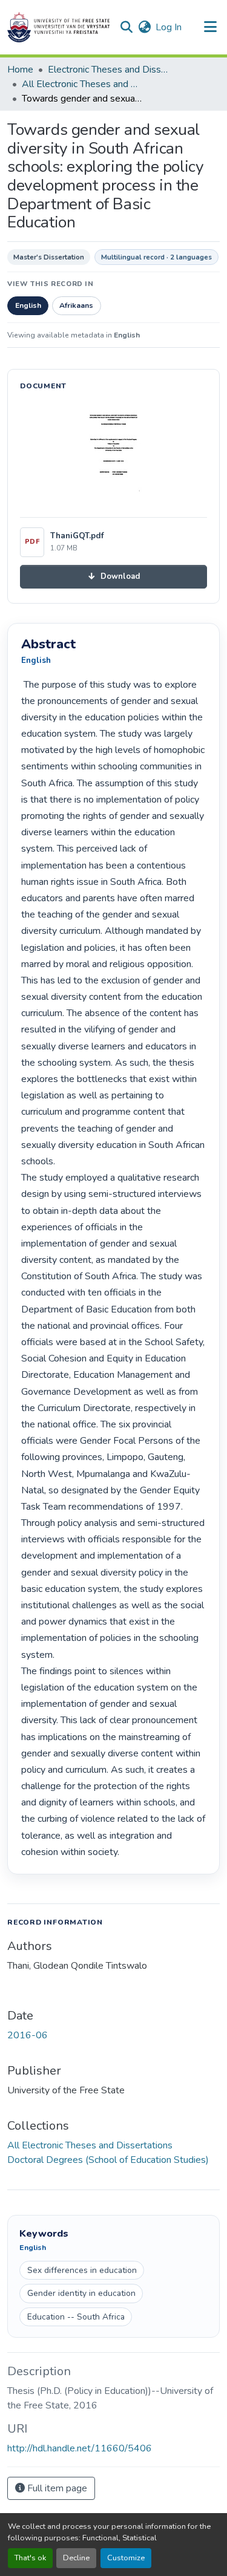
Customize (126, 2558)
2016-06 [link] (28, 2035)
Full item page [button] (56, 2488)
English (28, 305)
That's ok (30, 2558)
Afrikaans (76, 305)
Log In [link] (169, 27)
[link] (113, 577)
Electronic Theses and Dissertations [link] (108, 70)
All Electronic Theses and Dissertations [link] (82, 84)
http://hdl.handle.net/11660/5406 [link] (80, 2448)
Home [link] (20, 70)
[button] (58, 27)
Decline (76, 2558)
